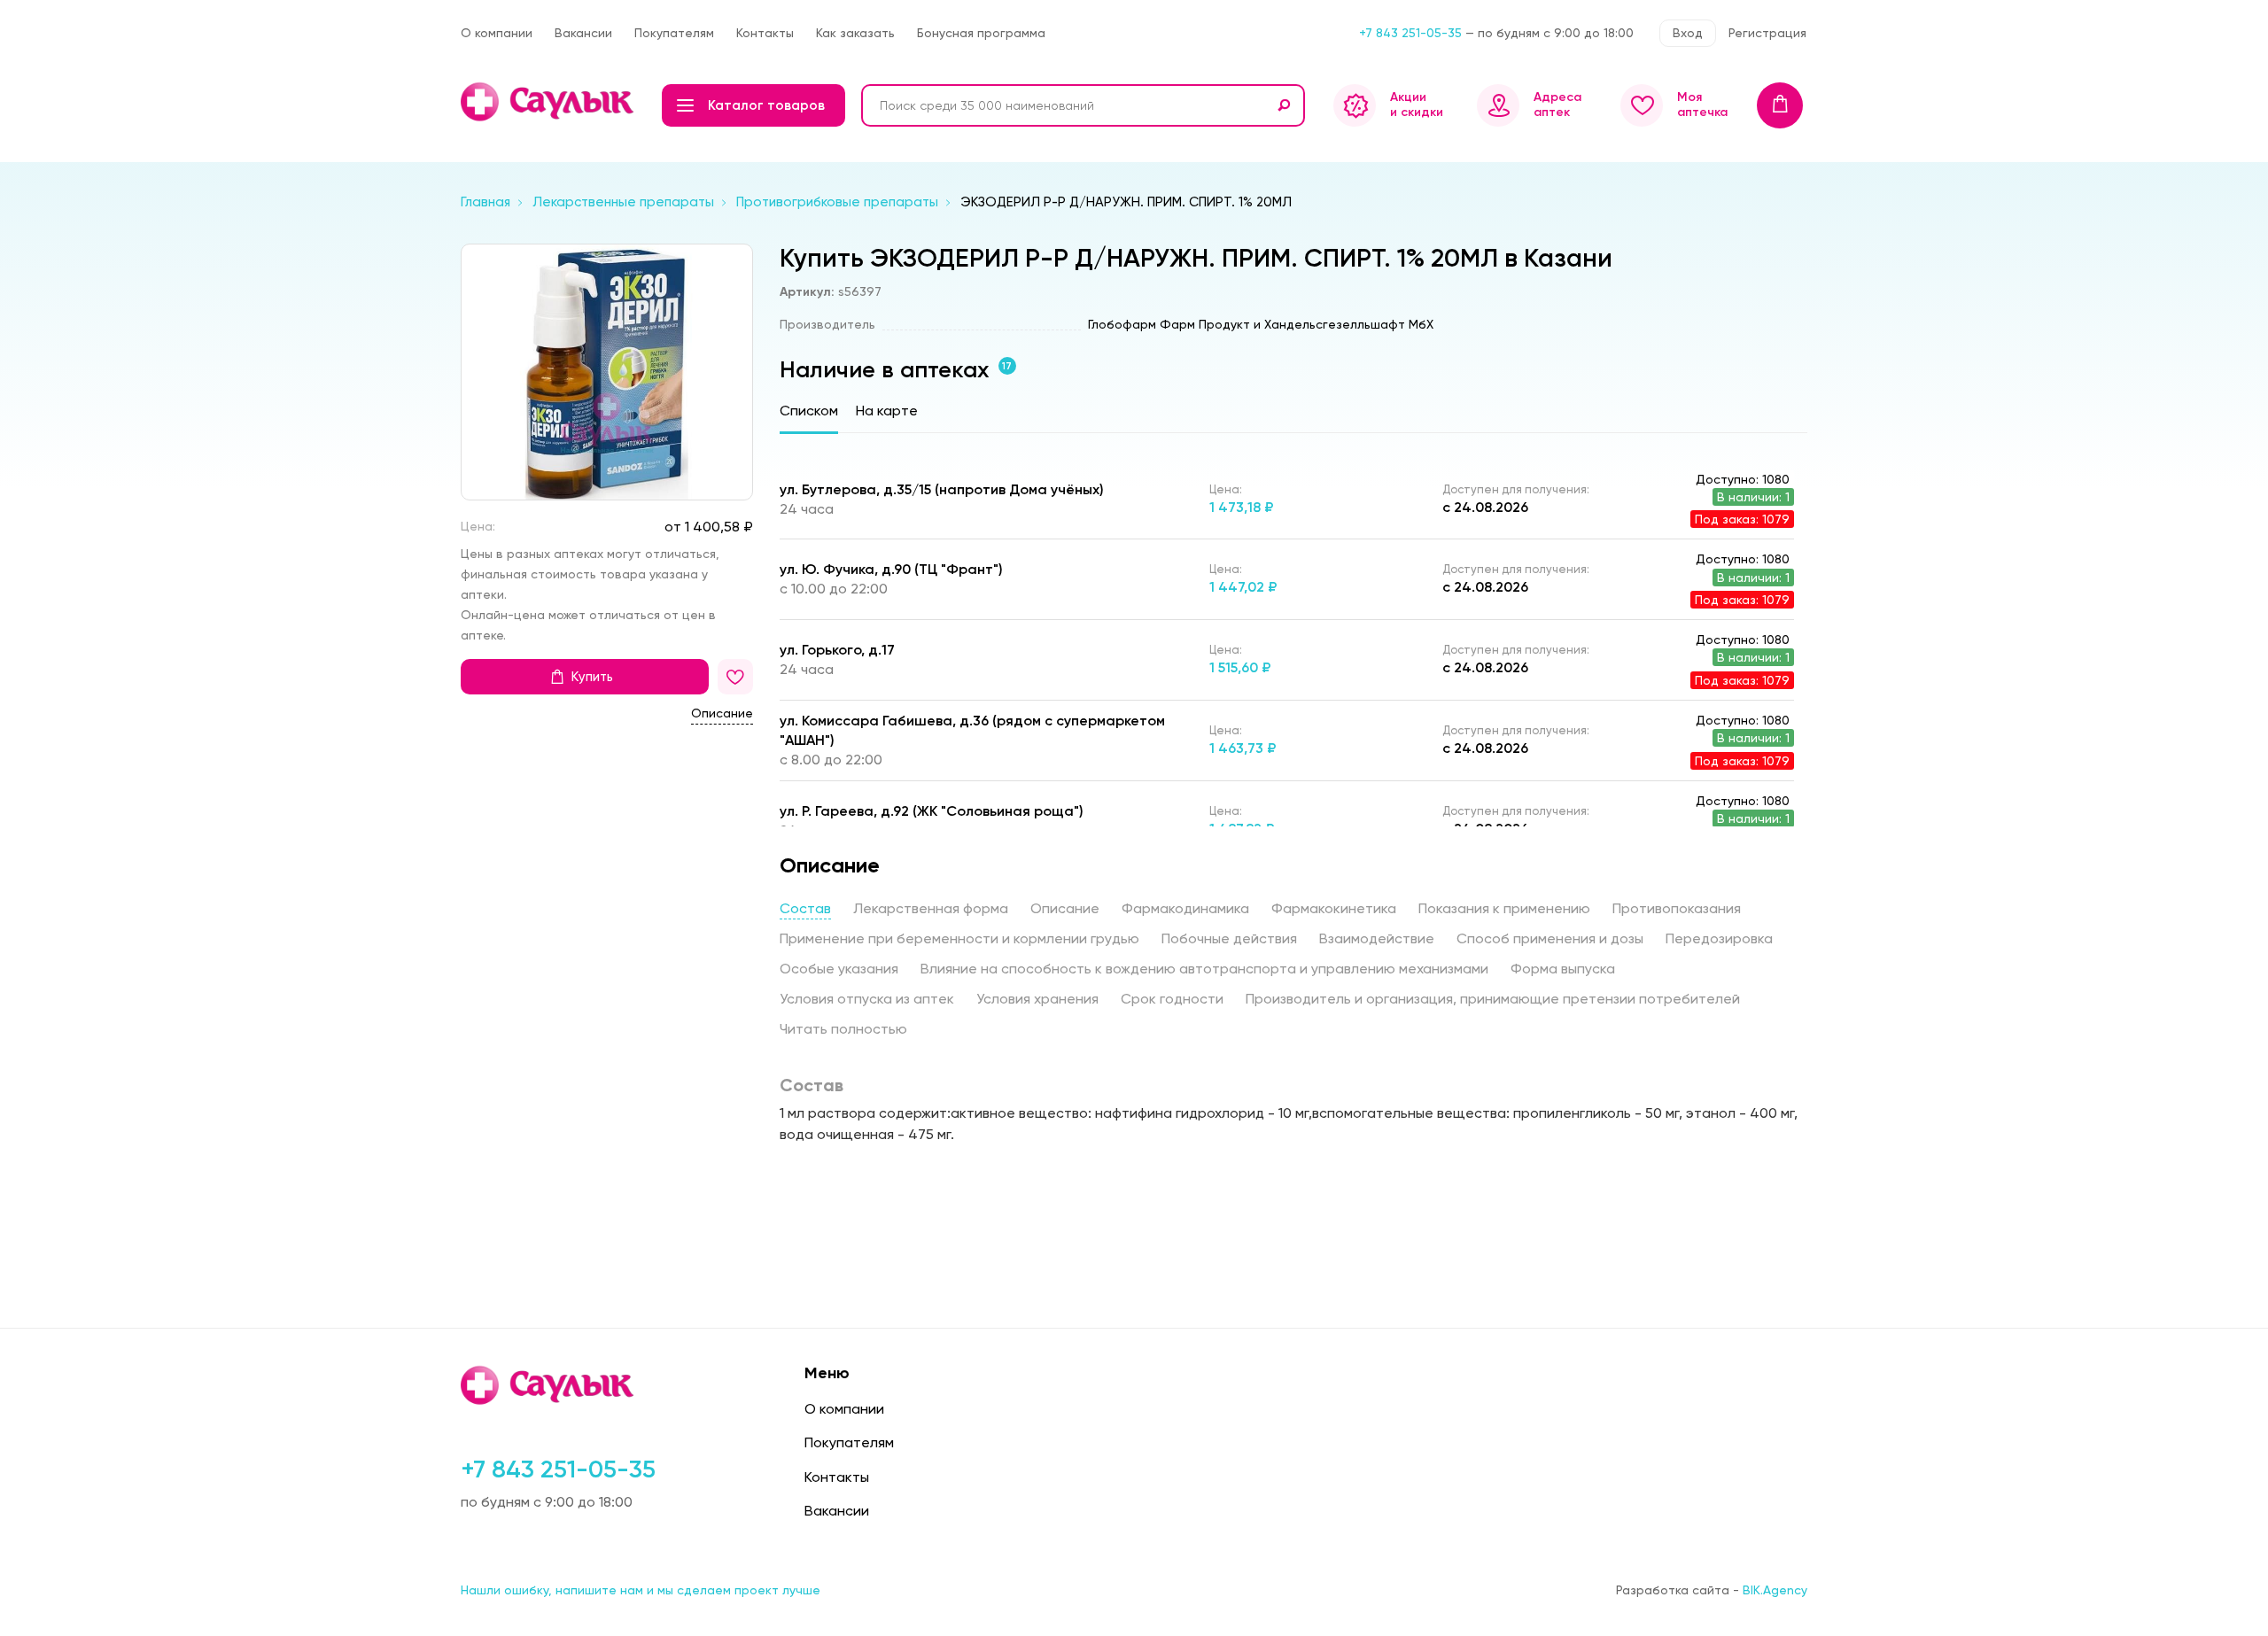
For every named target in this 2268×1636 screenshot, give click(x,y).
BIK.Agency (1775, 1590)
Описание (722, 714)
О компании (497, 33)
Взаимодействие (1377, 938)
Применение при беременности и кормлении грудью (959, 938)
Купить (592, 678)
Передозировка (1719, 938)
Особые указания (839, 969)
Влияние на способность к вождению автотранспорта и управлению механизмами (1204, 969)
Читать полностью (843, 1029)
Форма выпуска (1563, 969)
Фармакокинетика (1334, 908)
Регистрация (1767, 33)
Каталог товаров (766, 105)
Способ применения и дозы (1550, 938)
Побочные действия (1229, 938)
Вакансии (583, 33)
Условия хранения (1037, 999)
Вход (1688, 33)
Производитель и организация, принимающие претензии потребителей (1493, 999)
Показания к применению (1504, 908)
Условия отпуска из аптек (867, 999)
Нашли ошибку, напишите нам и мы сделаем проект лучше (641, 1590)
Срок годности (1172, 999)
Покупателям (674, 33)
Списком (809, 411)
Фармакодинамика (1185, 908)
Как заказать (855, 33)
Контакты (765, 33)
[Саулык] (549, 102)
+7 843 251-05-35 (1410, 33)
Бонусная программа (981, 33)
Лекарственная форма (931, 908)
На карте (887, 411)
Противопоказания (1677, 908)
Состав (805, 908)
